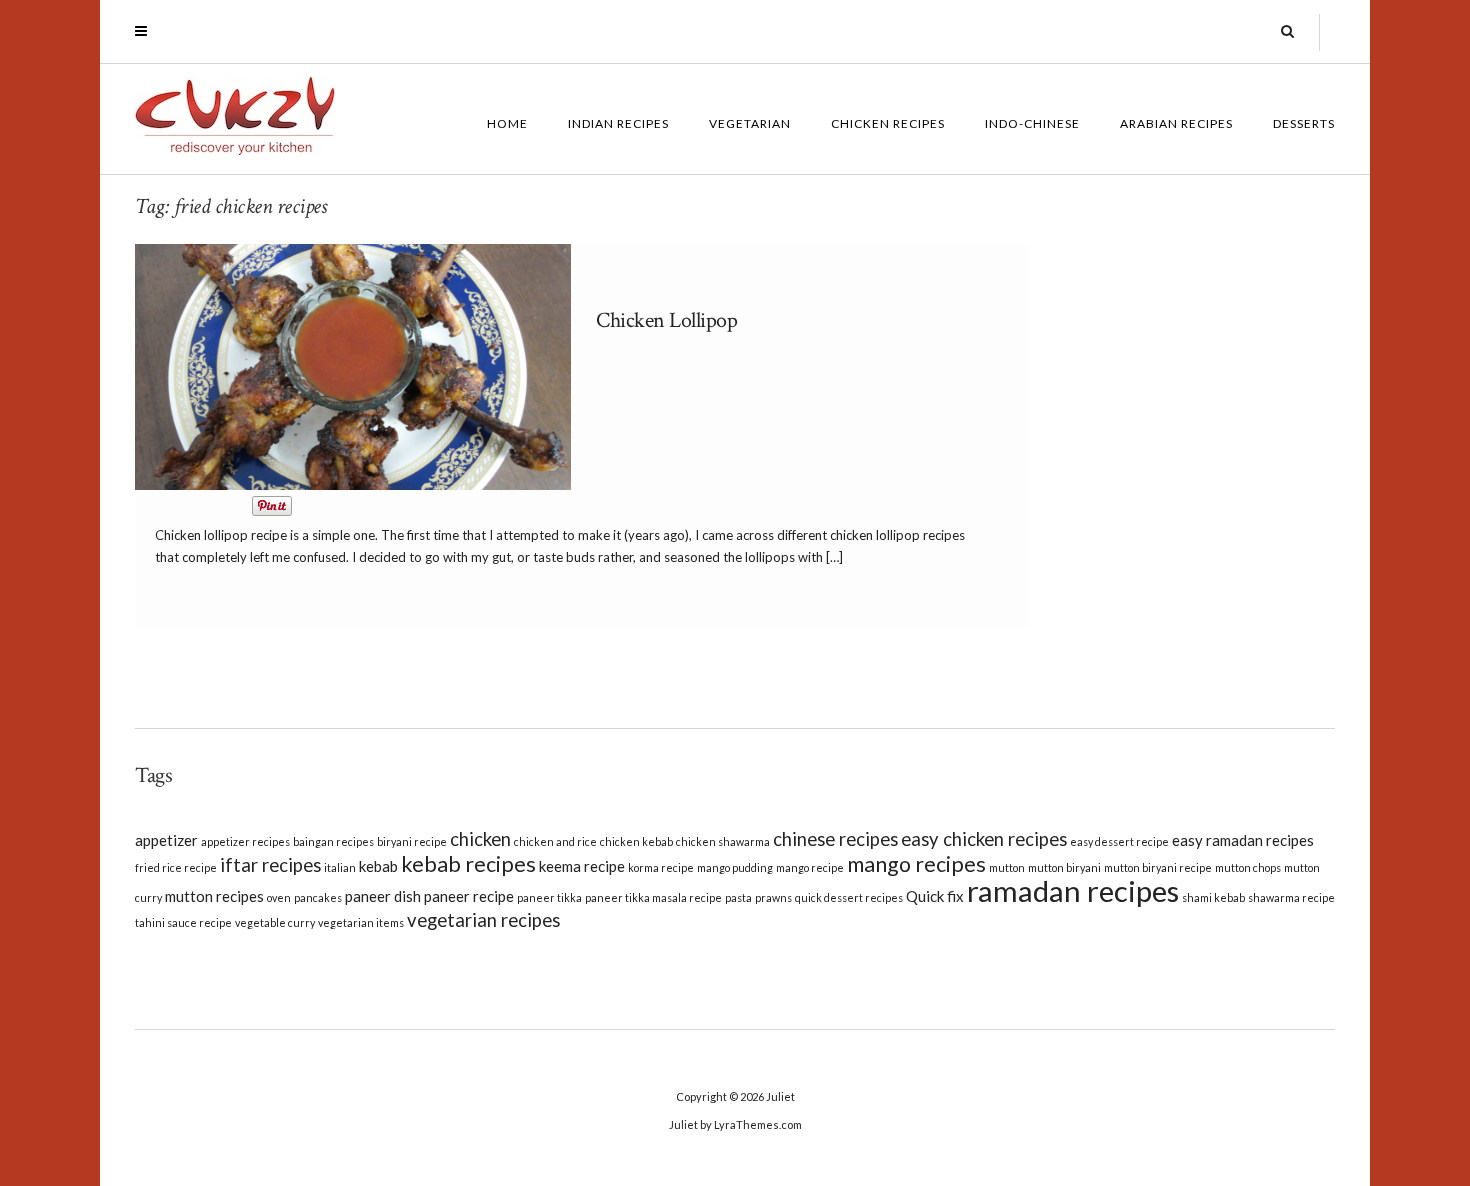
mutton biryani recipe (1158, 867)
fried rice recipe (176, 867)
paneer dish (383, 896)
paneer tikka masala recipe (653, 897)
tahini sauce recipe (183, 922)
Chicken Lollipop (666, 320)
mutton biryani (1064, 867)
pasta (738, 897)
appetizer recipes (245, 841)
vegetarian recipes (483, 920)
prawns (773, 897)
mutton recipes (214, 896)
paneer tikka (549, 897)
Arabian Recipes (1176, 123)
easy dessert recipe (1119, 841)
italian (340, 867)
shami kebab (1213, 897)
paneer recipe (469, 896)
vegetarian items (361, 922)
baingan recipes (333, 841)
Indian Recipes (618, 123)
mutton (1007, 867)
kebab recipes (468, 864)
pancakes (318, 897)
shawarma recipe (1291, 897)
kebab (378, 866)
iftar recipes (270, 865)
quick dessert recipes (849, 897)
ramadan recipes (1073, 890)
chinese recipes (835, 839)
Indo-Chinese (1032, 123)
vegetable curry (275, 922)
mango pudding (735, 867)
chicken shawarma (723, 841)
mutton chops (1248, 867)
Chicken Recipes (888, 123)
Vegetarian (750, 123)
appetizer (166, 840)
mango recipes (916, 864)
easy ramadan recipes (1243, 840)
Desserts (1304, 123)
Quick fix (935, 896)
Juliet (780, 1096)
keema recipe (582, 866)
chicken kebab (636, 841)
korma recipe (661, 867)
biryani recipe (412, 841)
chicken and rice (555, 841)
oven (279, 897)
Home (507, 123)
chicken (480, 839)
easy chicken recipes (984, 839)
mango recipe (810, 867)
